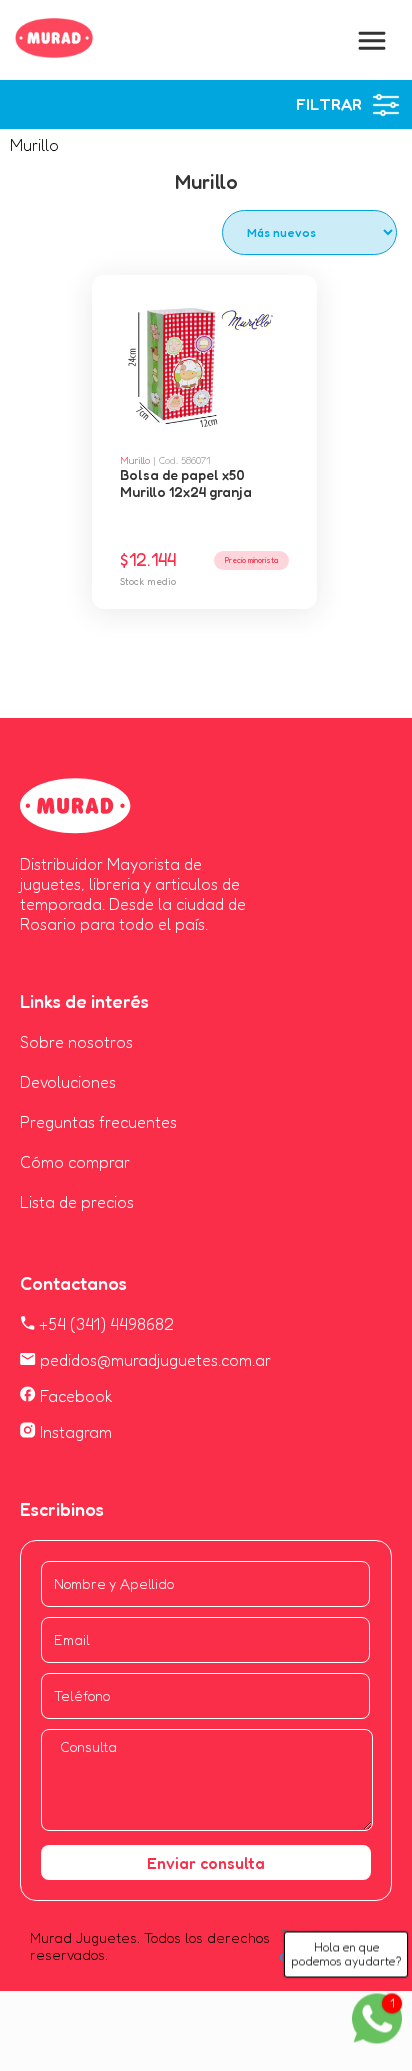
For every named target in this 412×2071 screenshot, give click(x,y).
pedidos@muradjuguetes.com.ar (153, 1360)
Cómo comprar (75, 1162)
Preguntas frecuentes (98, 1122)
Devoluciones (68, 1082)
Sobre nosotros (76, 1042)
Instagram (74, 1432)
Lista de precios (77, 1202)
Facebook (74, 1396)
